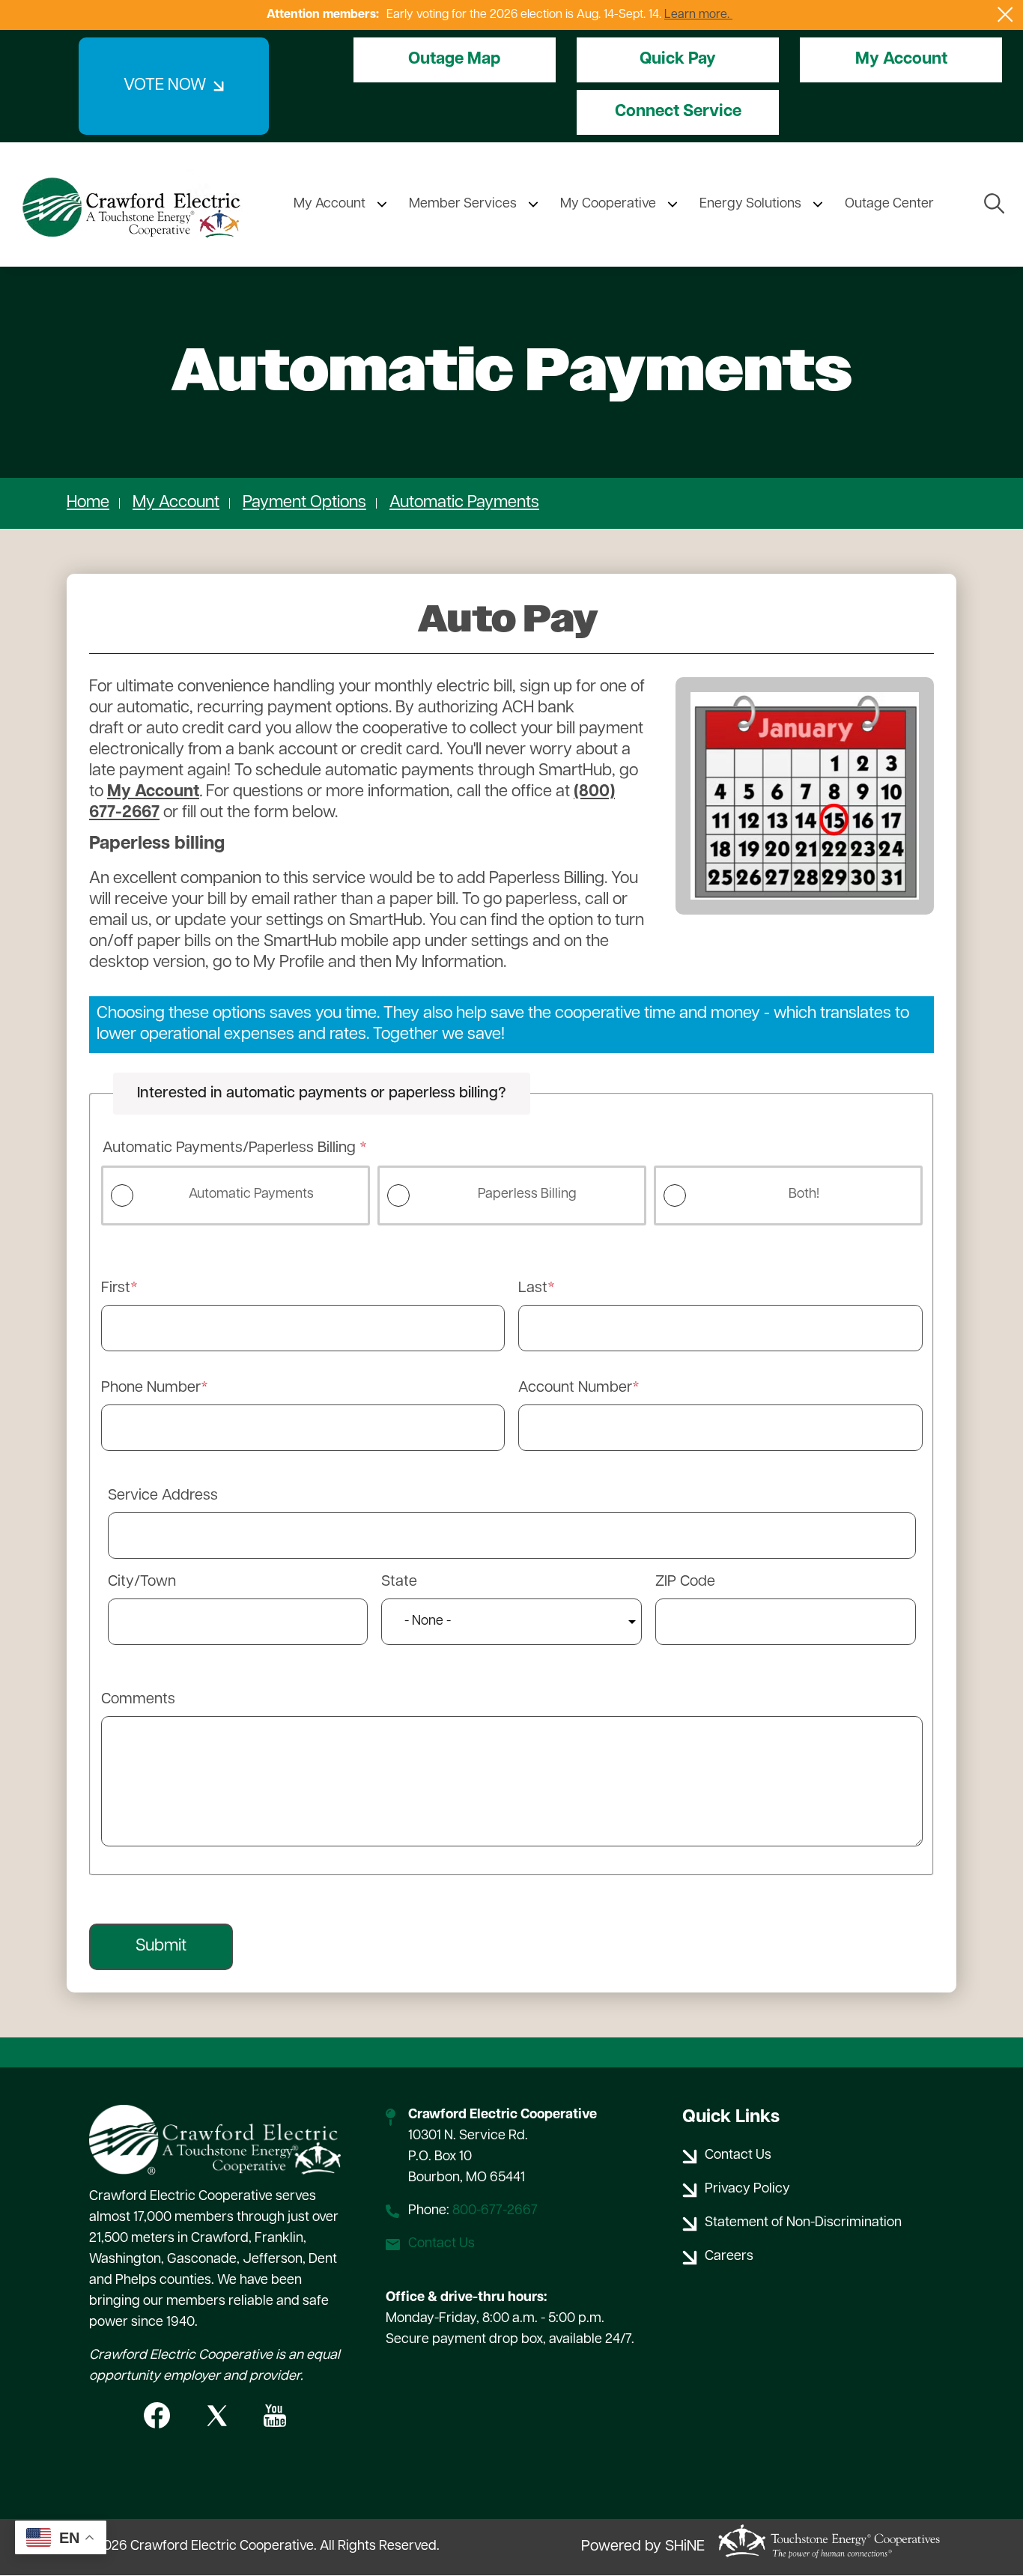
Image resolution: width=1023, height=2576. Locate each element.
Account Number (575, 1388)
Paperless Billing (527, 1195)
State (399, 1582)
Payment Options (304, 503)
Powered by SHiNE (643, 2547)
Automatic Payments (464, 503)
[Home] (131, 204)
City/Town (142, 1582)
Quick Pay (678, 60)
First (116, 1288)
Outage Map (454, 60)
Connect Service (678, 112)
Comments (138, 1700)
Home (88, 503)
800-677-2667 (495, 2211)
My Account (901, 60)
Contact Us (441, 2244)
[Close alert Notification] (1005, 15)
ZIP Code (685, 1582)
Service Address (163, 1496)
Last (533, 1288)
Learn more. (698, 15)
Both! (804, 1195)
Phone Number (151, 1388)
